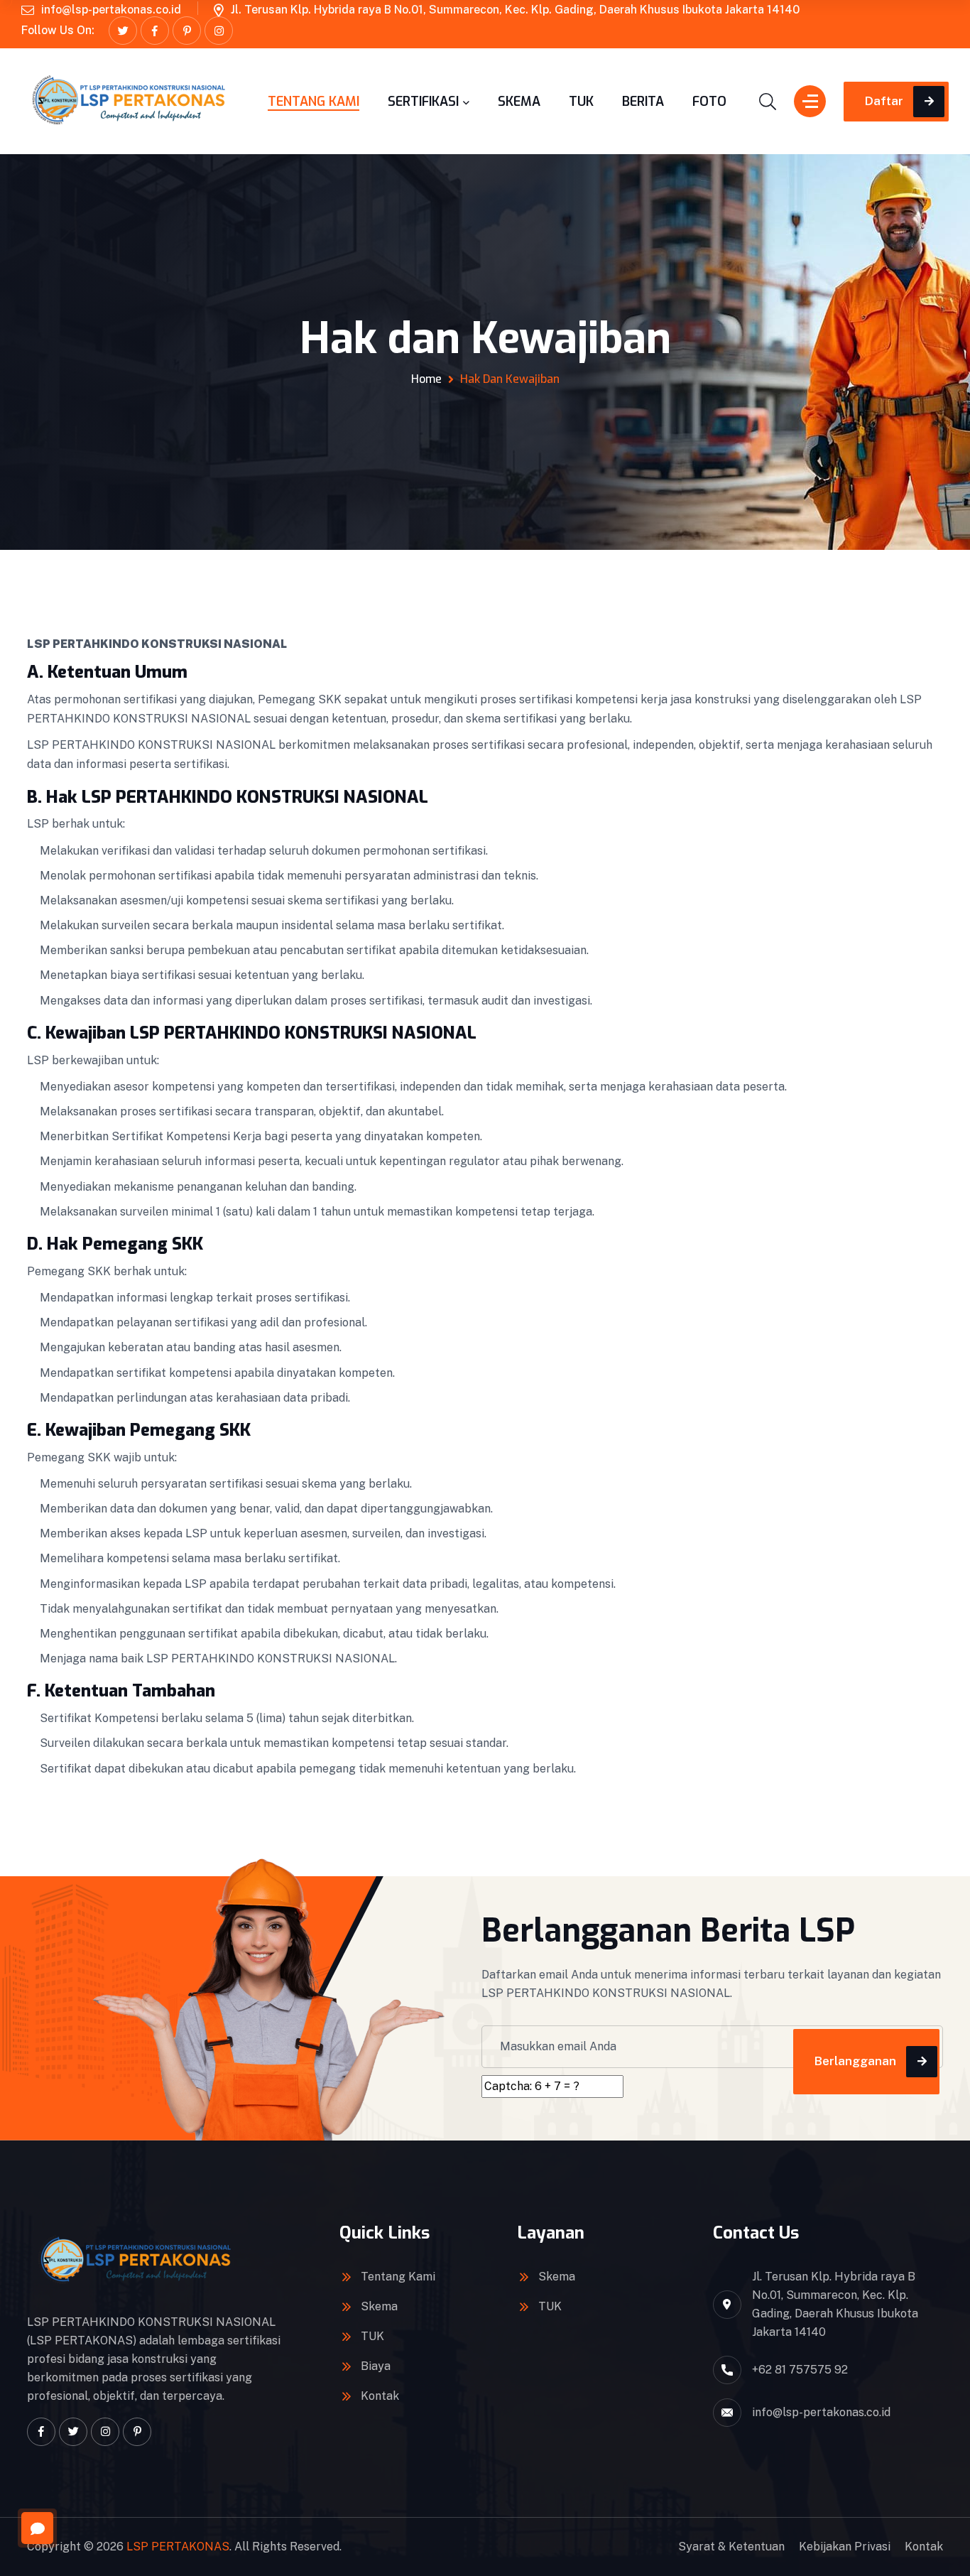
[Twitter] (123, 31)
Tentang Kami (398, 2277)
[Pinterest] (187, 31)
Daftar (884, 101)
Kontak (380, 2396)
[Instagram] (219, 31)
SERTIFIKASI (423, 102)
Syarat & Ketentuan (731, 2547)
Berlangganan (855, 2061)
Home (426, 379)
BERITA (643, 102)
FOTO (709, 102)
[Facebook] (155, 31)
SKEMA (519, 102)
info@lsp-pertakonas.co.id (111, 10)
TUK (581, 102)
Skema (379, 2306)
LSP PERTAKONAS (178, 2547)
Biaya (376, 2366)
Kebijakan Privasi (845, 2547)
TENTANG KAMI (314, 102)
